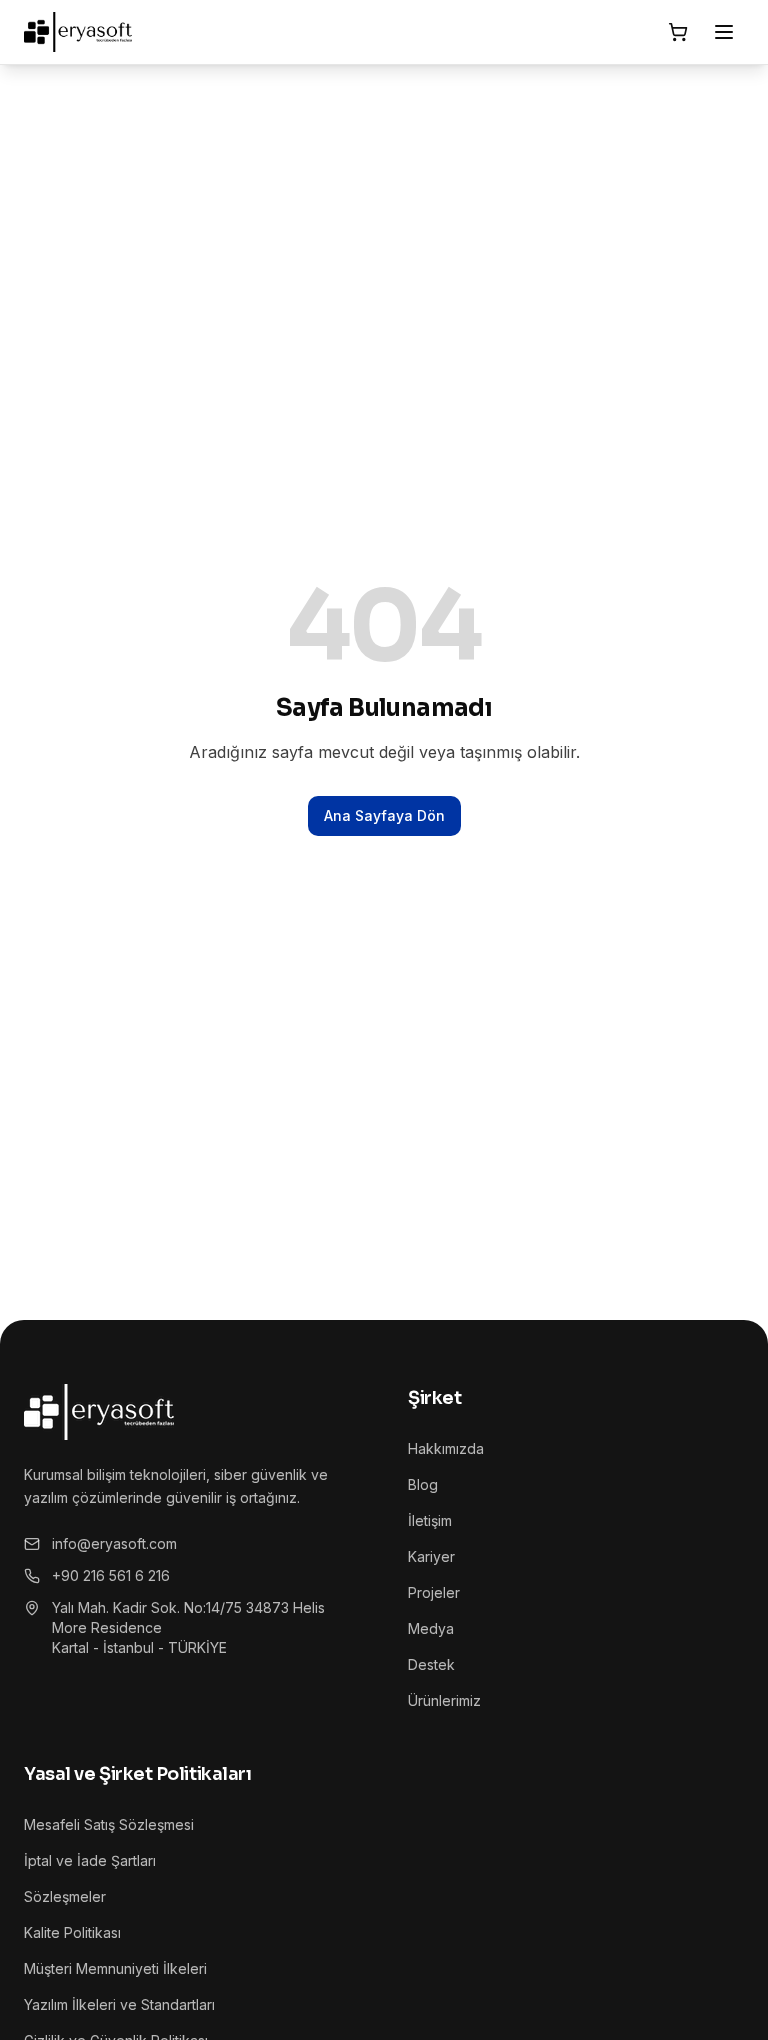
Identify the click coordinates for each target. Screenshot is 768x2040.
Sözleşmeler (65, 1896)
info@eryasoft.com (114, 1543)
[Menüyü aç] (724, 32)
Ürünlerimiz (444, 1700)
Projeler (434, 1592)
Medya (431, 1628)
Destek (431, 1664)
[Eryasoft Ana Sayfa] (78, 32)
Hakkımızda (446, 1448)
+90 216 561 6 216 (111, 1575)
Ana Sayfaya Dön (384, 815)
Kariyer (431, 1556)
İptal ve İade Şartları (90, 1860)
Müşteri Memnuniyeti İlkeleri (115, 1968)
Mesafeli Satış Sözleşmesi (109, 1824)
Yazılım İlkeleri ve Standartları (119, 2004)
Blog (423, 1484)
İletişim (430, 1520)
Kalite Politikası (72, 1932)
